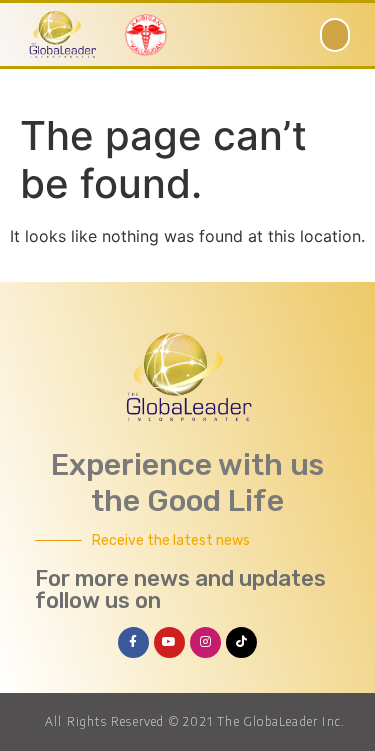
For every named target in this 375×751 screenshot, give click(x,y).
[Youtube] (169, 642)
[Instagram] (205, 642)
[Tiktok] (241, 642)
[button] (335, 35)
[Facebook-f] (133, 642)
